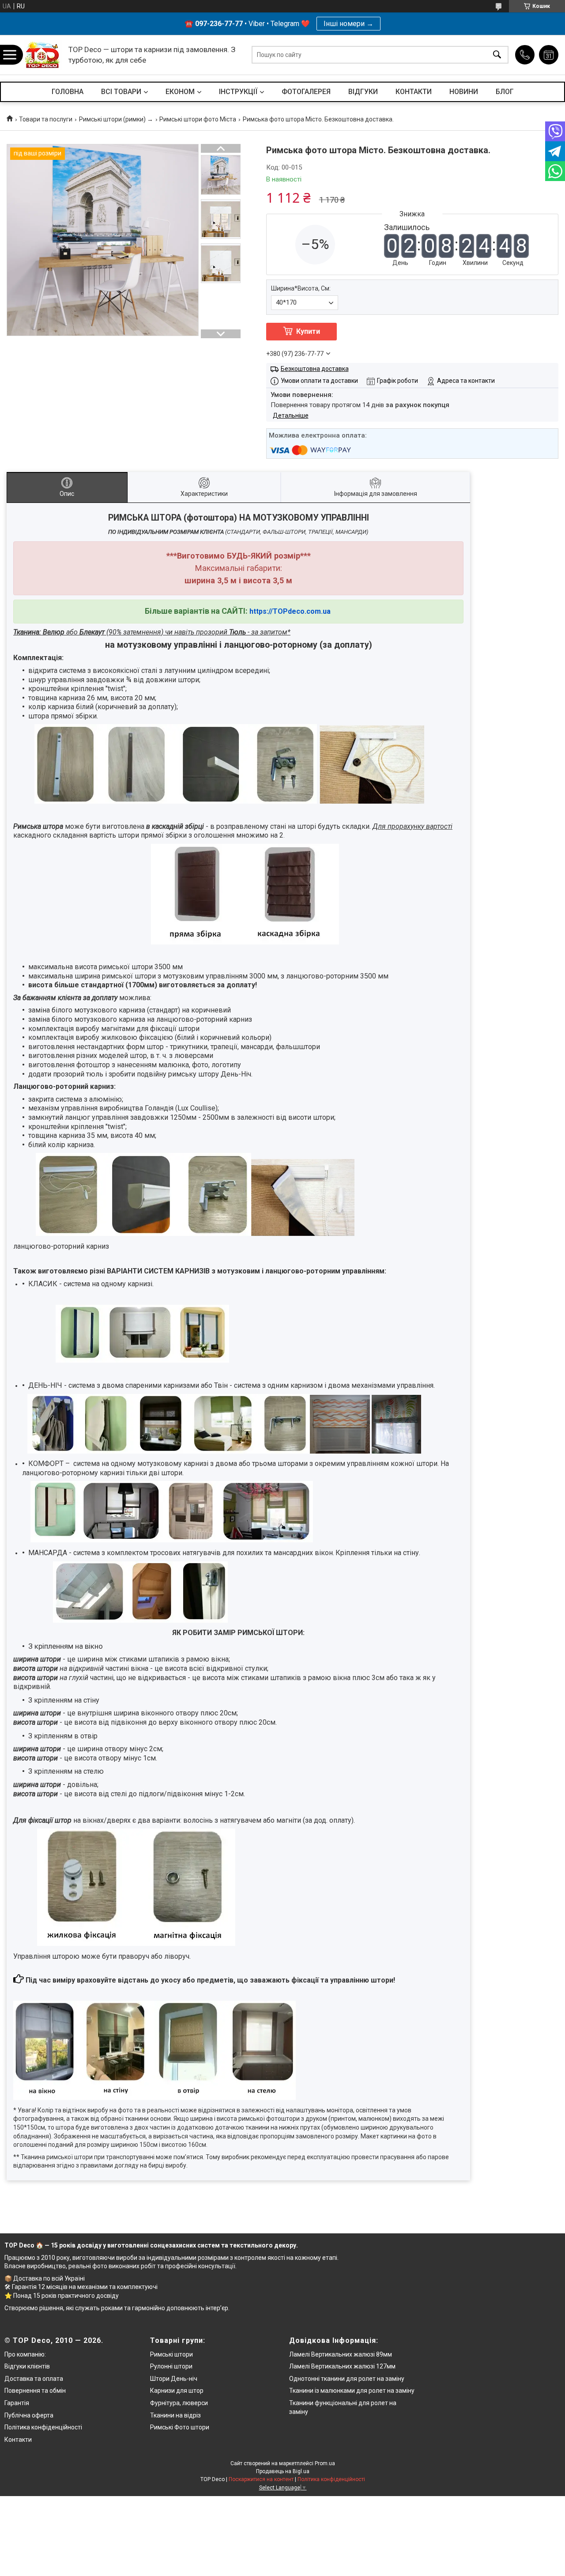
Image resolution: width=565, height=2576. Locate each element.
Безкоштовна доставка (315, 369)
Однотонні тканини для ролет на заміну (347, 2379)
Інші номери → (348, 24)
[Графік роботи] (549, 55)
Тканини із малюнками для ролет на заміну (352, 2391)
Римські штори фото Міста (198, 119)
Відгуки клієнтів (27, 2366)
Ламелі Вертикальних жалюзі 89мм (341, 2354)
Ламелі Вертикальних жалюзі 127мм (342, 2366)
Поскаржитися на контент (261, 2479)
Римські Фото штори (180, 2427)
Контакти (18, 2440)
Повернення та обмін (35, 2391)
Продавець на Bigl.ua (283, 2471)
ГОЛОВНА (68, 92)
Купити (308, 331)
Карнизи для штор (177, 2391)
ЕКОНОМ (180, 92)
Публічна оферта (29, 2415)
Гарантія (17, 2403)
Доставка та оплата (34, 2379)
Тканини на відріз (175, 2415)
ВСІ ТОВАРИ (121, 92)
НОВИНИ (464, 92)
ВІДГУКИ (363, 92)
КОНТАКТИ (414, 92)
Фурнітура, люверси (179, 2403)
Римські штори (171, 2354)
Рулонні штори (171, 2366)
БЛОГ (505, 92)
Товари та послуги (46, 119)
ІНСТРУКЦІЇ (238, 92)
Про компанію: (25, 2354)
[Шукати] (497, 55)
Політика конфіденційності (43, 2427)
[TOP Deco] (43, 55)
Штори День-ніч (174, 2379)
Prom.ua (325, 2463)
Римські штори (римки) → (116, 119)
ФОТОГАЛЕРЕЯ (306, 92)
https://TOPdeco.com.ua (290, 611)
